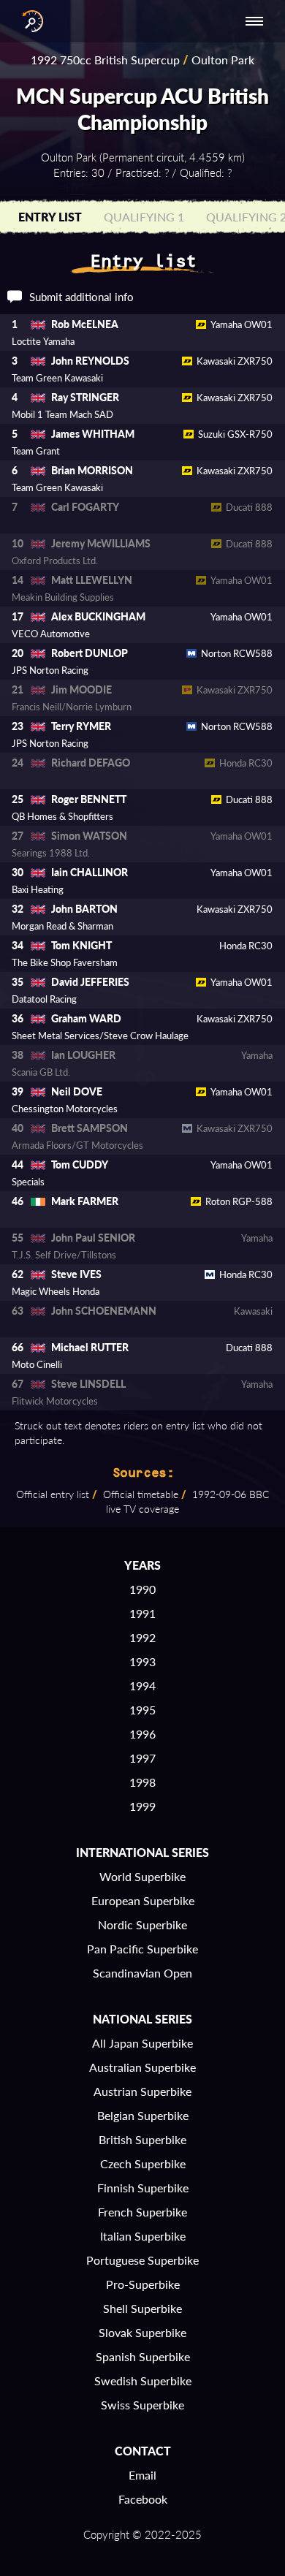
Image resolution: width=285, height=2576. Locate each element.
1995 (142, 1710)
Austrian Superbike (142, 2091)
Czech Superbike (143, 2163)
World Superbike (142, 1876)
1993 (142, 1661)
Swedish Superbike (143, 2381)
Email (142, 2475)
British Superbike (142, 2139)
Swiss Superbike (142, 2405)
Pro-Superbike (143, 2284)
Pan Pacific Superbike (142, 1949)
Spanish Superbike (143, 2356)
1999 (142, 1806)
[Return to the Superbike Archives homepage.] (29, 21)
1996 (142, 1734)
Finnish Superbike (143, 2188)
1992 (142, 1637)
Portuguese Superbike (142, 2260)
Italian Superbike (143, 2236)
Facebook (143, 2499)
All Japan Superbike (142, 2043)
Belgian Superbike (143, 2115)
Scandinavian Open (142, 1973)
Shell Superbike (142, 2308)
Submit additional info (81, 297)
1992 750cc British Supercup (105, 60)
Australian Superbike (142, 2067)
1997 (142, 1758)
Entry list (50, 217)
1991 (142, 1613)
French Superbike (142, 2212)
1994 (142, 1686)
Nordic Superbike (142, 1925)
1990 (142, 1589)
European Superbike (143, 1900)
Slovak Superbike (142, 2332)
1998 (142, 1782)
